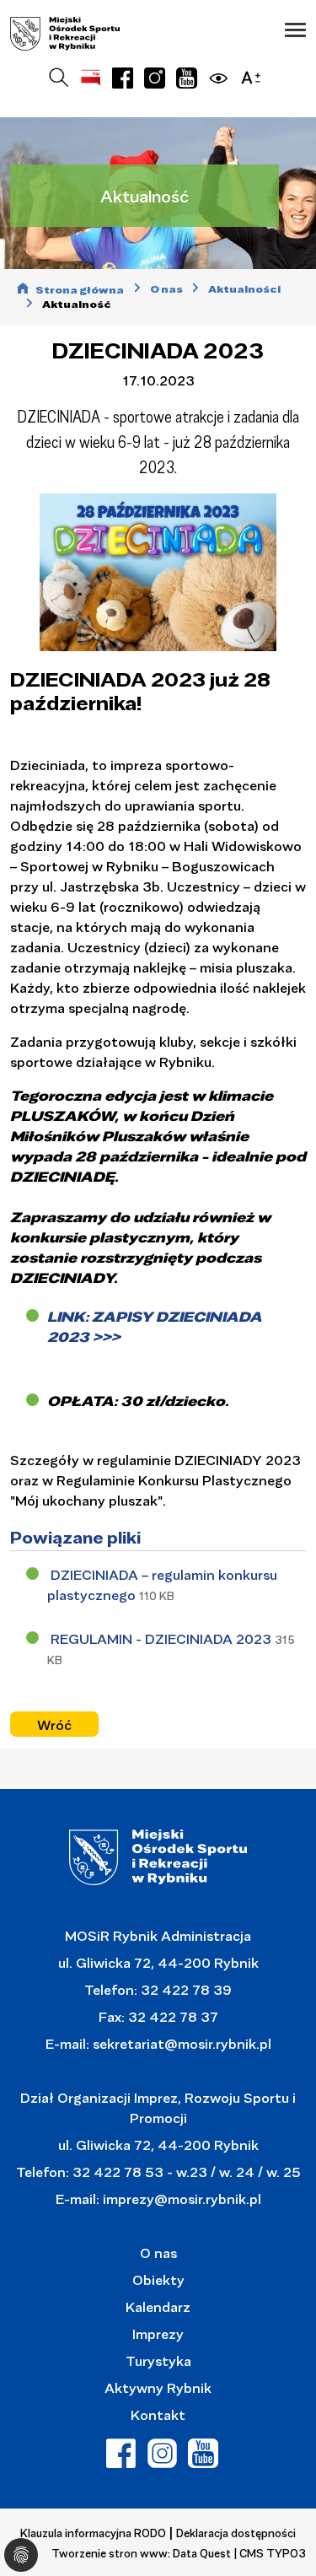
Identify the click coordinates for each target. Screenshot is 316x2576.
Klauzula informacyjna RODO (93, 2533)
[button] (295, 30)
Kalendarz (158, 2307)
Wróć (54, 1725)
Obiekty (158, 2280)
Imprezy (158, 2333)
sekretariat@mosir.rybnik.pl (182, 2043)
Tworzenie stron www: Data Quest (141, 2553)
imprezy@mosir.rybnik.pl (180, 2199)
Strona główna (80, 290)
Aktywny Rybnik (158, 2387)
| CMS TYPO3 (270, 2553)
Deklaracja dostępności (236, 2533)
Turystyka (158, 2360)
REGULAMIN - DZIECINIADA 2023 (163, 1638)
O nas (158, 2253)
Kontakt (158, 2414)
